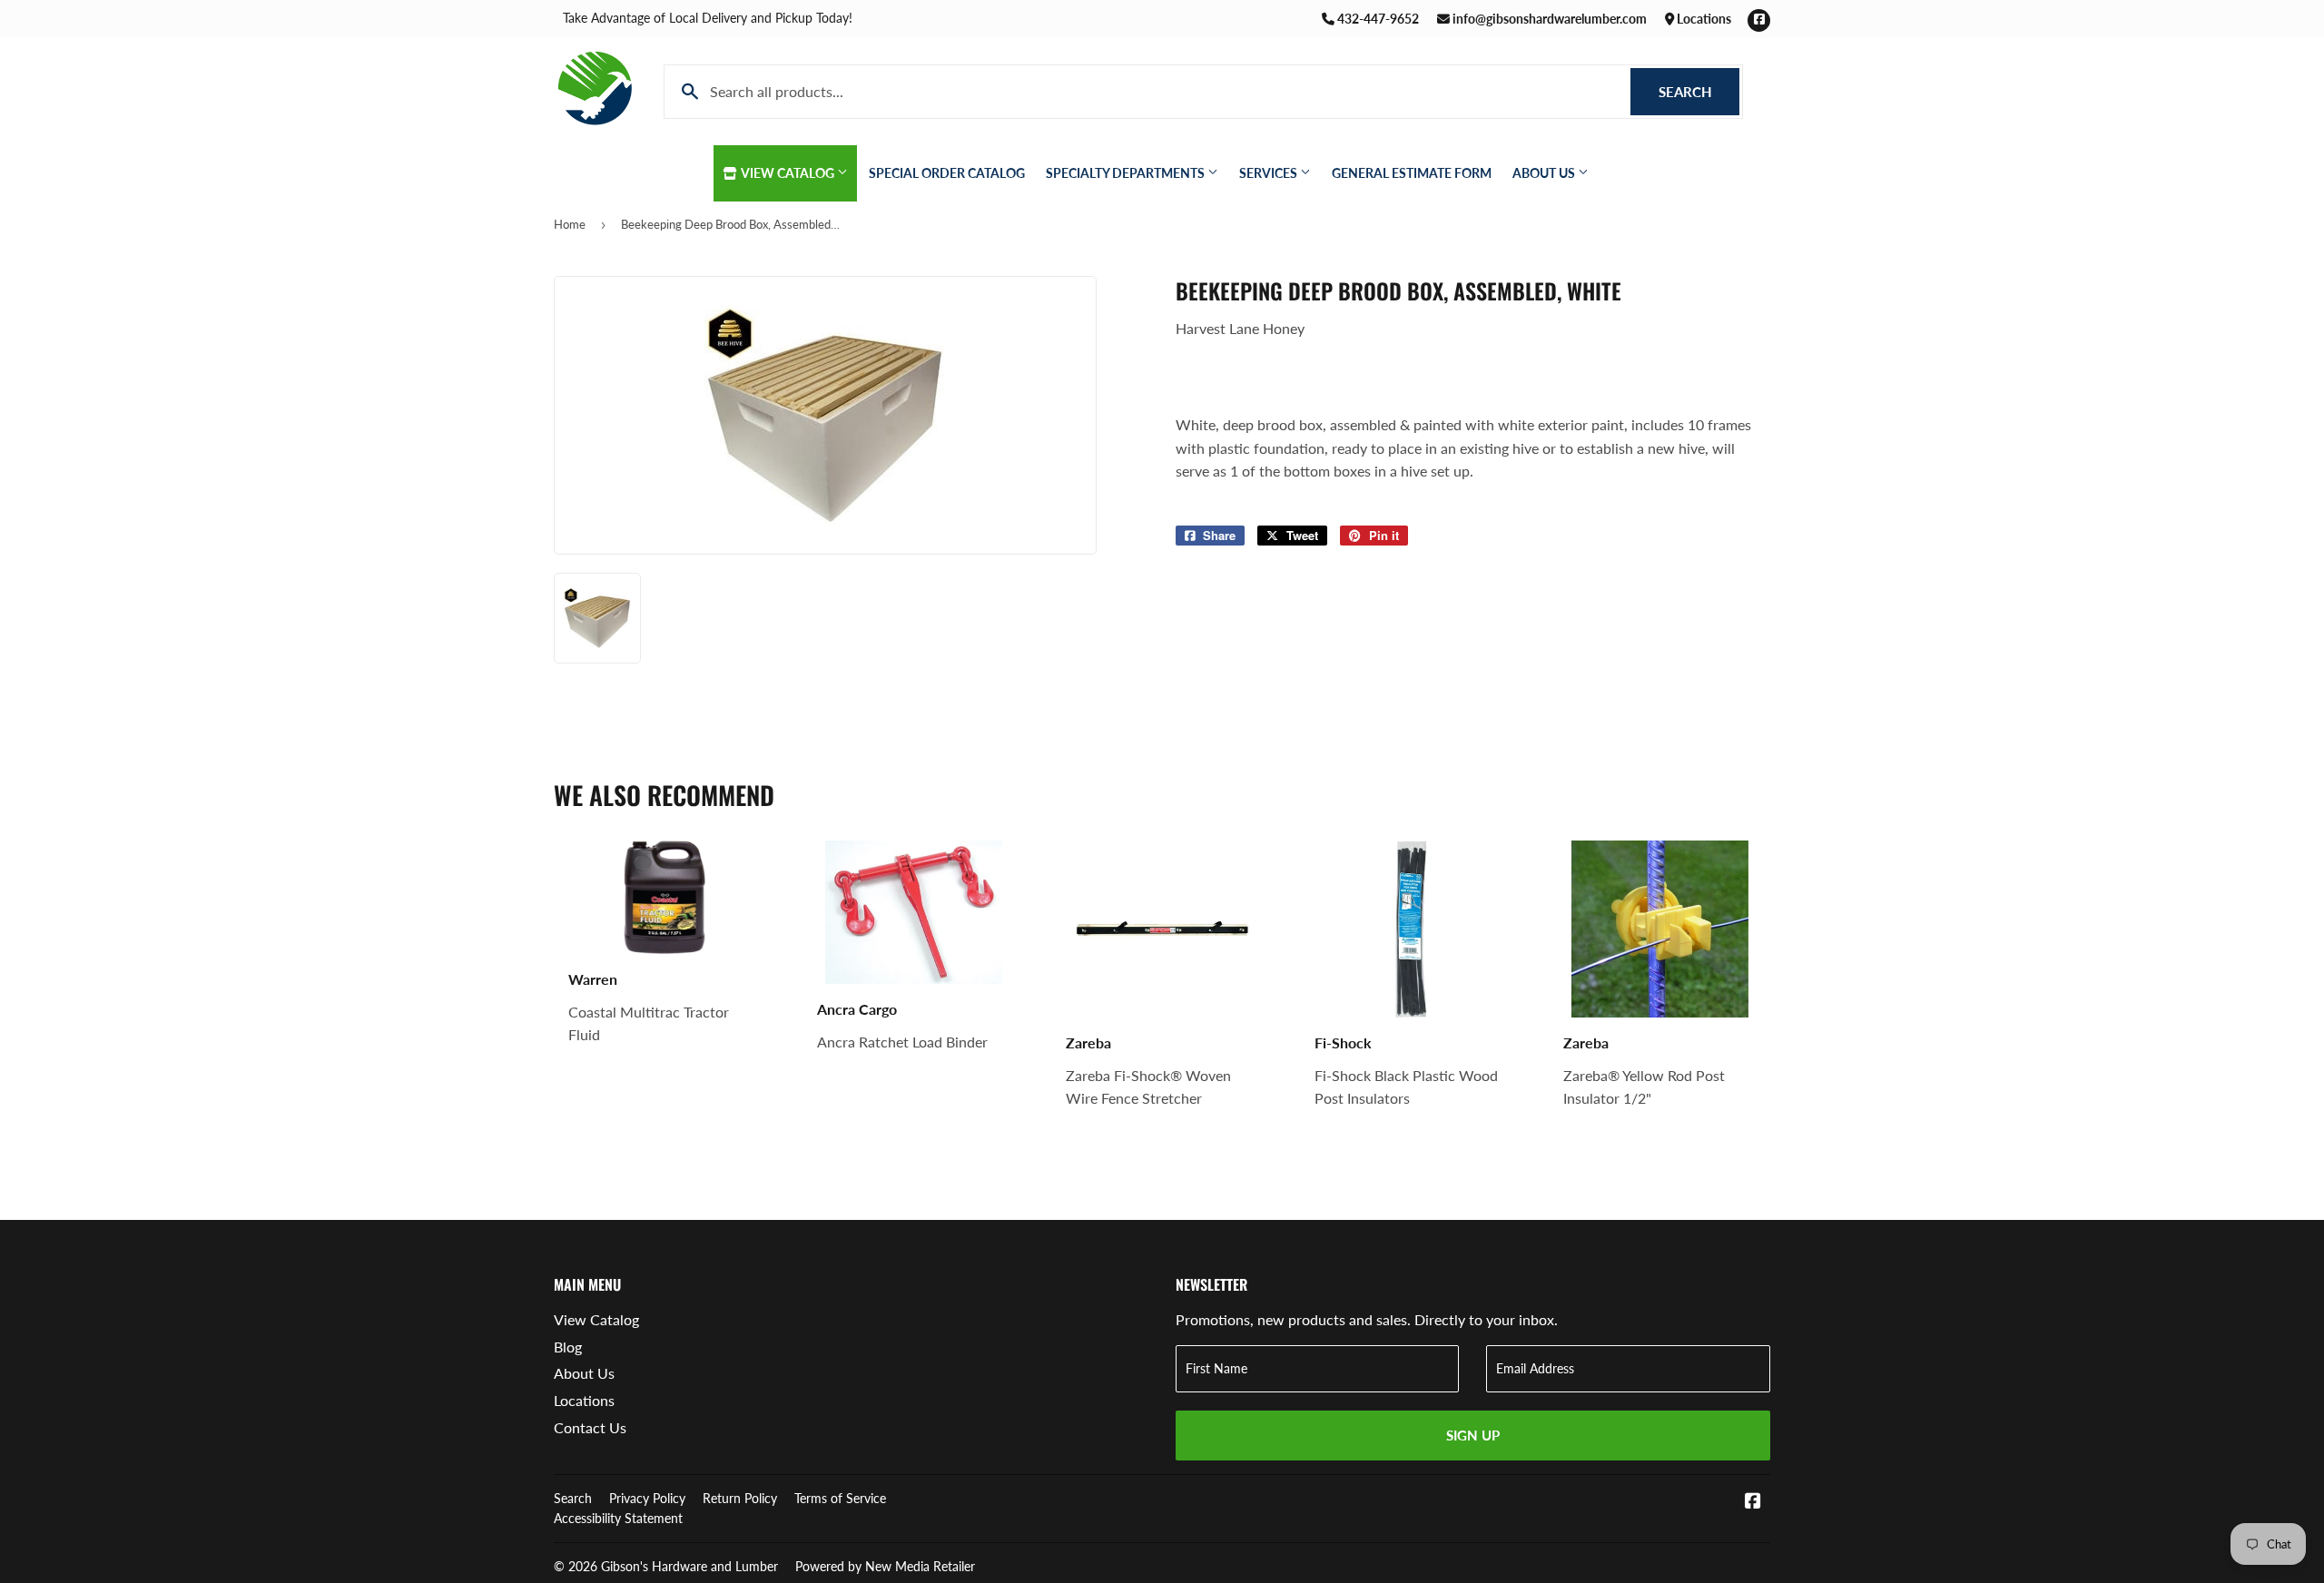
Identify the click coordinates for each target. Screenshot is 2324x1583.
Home (570, 224)
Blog (568, 1347)
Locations (1703, 19)
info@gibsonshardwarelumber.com (1548, 19)
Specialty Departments (1127, 173)
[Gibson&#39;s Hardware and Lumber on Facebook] (1753, 1502)
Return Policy (740, 1498)
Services (1270, 173)
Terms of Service (840, 1498)
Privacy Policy (647, 1498)
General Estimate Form (1412, 173)
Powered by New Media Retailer (885, 1566)
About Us (1545, 173)
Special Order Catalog (947, 173)
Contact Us (590, 1427)
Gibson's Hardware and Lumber (689, 1566)
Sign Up (1473, 1435)
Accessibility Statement (618, 1518)
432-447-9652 (1377, 19)
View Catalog (788, 173)
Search (1699, 92)
